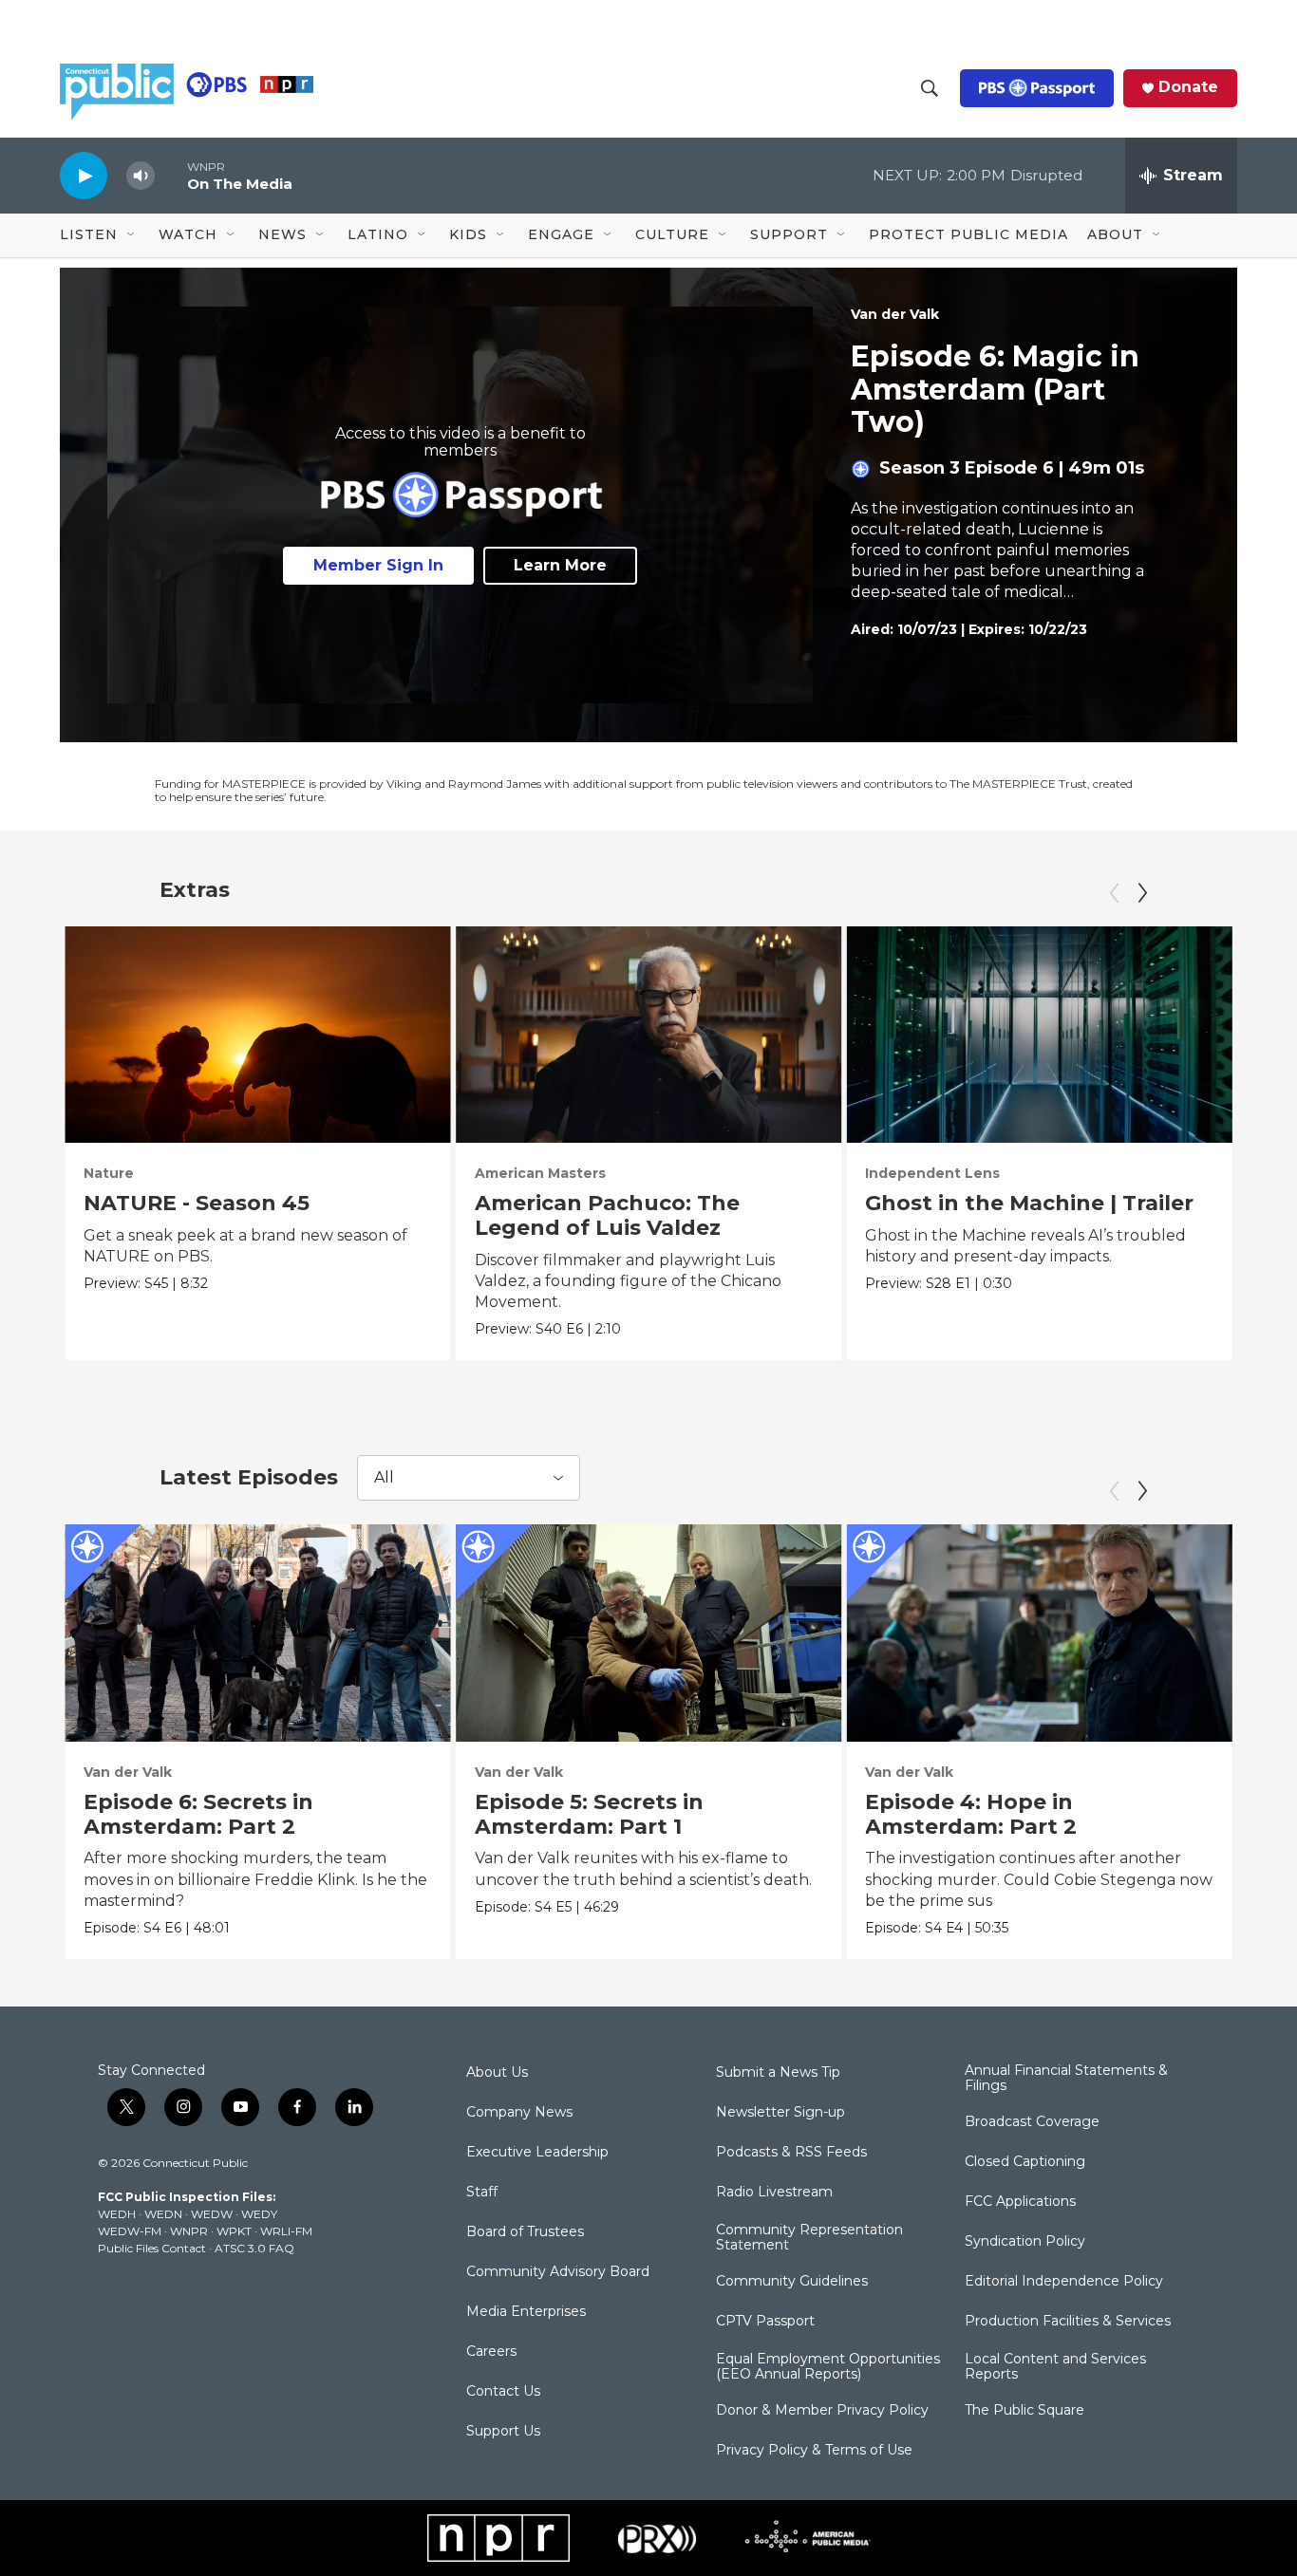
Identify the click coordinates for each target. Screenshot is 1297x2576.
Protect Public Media (968, 234)
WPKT (234, 2231)
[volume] (141, 176)
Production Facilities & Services (1068, 2322)
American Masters (540, 1173)
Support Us (503, 2432)
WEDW (212, 2214)
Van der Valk (895, 314)
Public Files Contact (152, 2248)
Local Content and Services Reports (1055, 2367)
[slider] (171, 175)
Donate (1188, 87)
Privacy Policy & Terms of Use (814, 2451)
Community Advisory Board (558, 2272)
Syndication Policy (1025, 2242)
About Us (497, 2073)
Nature (109, 1173)
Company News (519, 2113)
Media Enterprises (526, 2312)
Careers (491, 2352)
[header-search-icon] (930, 88)
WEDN (163, 2214)
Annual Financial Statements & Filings (1066, 2079)
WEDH (117, 2214)
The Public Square (1024, 2411)
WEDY (259, 2214)
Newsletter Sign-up (780, 2113)
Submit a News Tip (778, 2073)
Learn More (560, 565)
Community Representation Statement (809, 2238)
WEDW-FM (130, 2231)
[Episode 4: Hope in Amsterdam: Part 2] (1039, 1633)
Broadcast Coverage (1032, 2122)
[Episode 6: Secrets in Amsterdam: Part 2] (258, 1633)
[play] (84, 175)
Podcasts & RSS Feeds (791, 2153)
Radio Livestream (774, 2193)
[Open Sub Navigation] (132, 235)
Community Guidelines (792, 2282)
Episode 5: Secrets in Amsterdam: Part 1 (589, 1814)
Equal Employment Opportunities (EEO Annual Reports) (828, 2367)
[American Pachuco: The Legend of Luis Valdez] (649, 1035)
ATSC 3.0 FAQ (254, 2248)
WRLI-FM (286, 2231)
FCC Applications (1020, 2202)
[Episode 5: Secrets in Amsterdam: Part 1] (649, 1633)
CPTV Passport (765, 2322)
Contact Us (503, 2392)
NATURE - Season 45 (197, 1203)
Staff (482, 2193)
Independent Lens (932, 1173)
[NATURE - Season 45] (258, 1035)
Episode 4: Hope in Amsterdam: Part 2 (971, 1814)
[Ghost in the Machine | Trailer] (1039, 1035)
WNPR (189, 2231)
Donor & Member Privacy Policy (822, 2411)
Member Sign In (378, 565)
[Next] (1142, 893)
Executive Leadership (537, 2153)
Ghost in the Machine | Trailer (1029, 1203)
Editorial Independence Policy (1064, 2282)
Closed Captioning (1025, 2162)
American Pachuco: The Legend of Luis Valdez (607, 1215)
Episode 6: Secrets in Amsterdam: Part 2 (198, 1814)
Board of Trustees (525, 2232)
